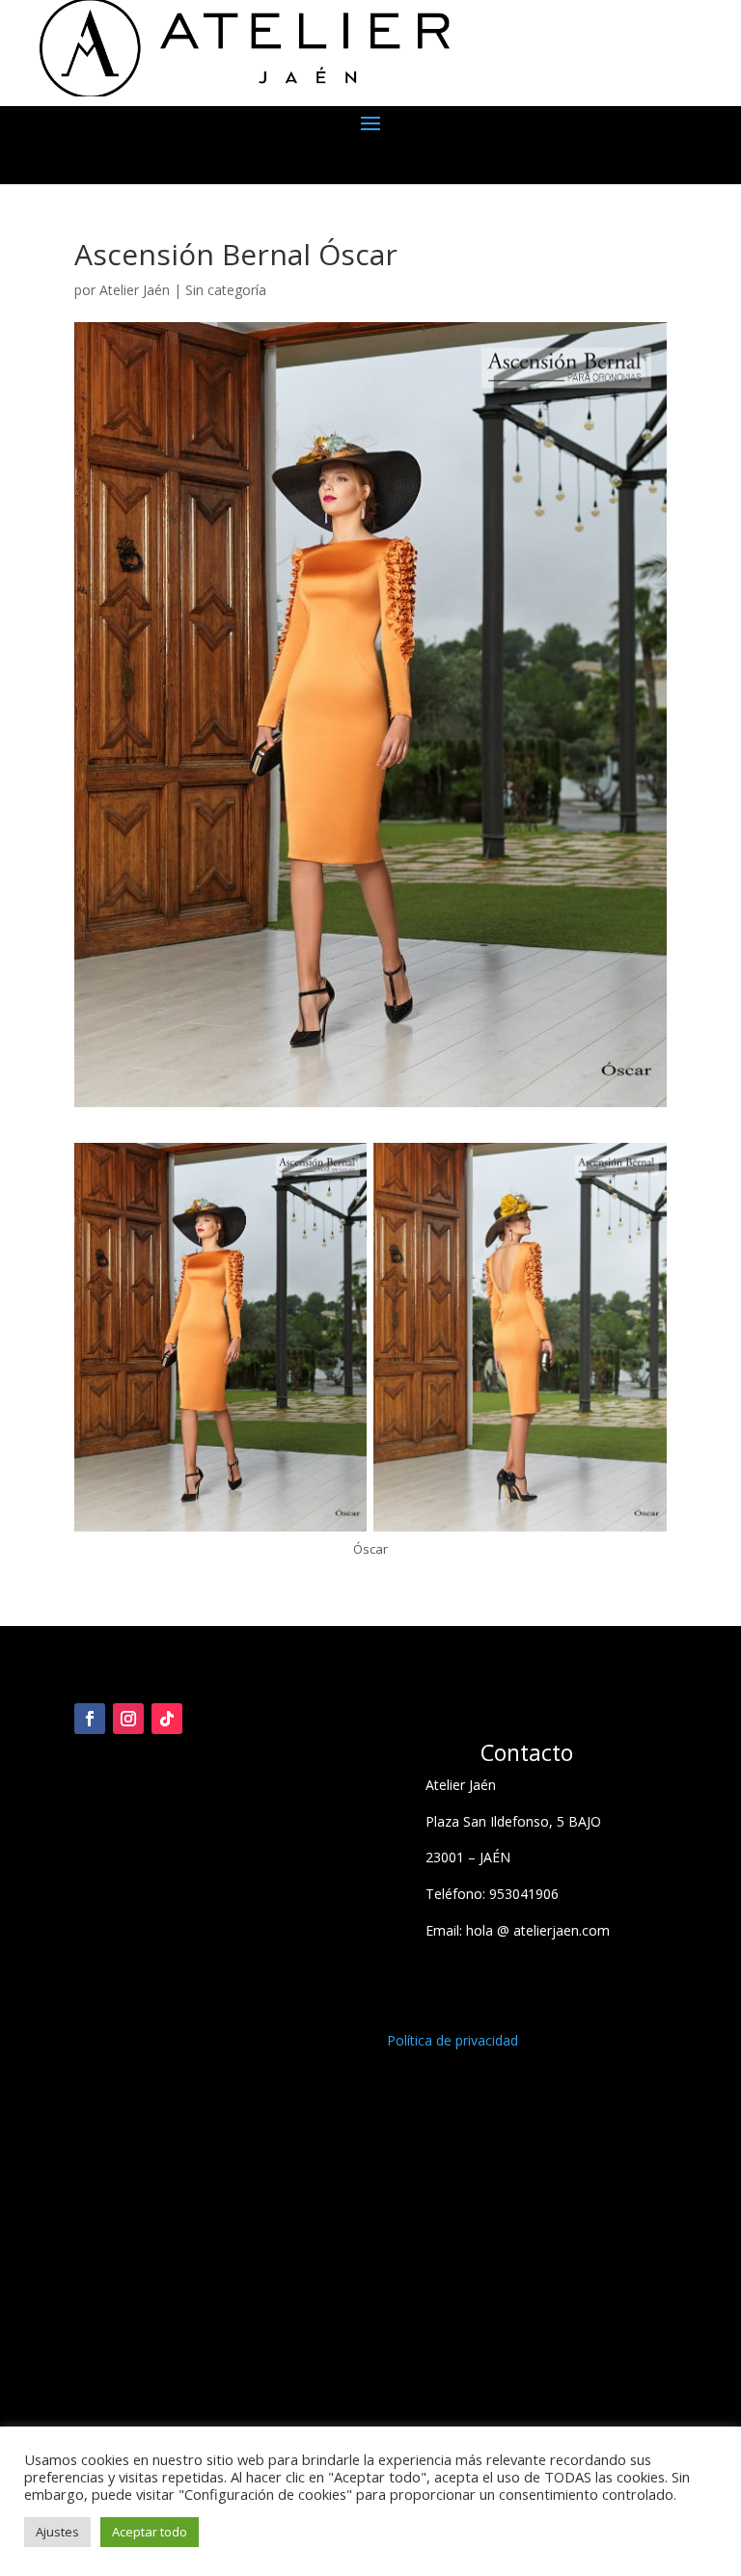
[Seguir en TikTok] (167, 1719)
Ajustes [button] (57, 2532)
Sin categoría (226, 290)
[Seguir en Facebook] (90, 1719)
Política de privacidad (453, 2040)
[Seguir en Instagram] (128, 1719)
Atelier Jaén (135, 290)
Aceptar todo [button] (150, 2532)
